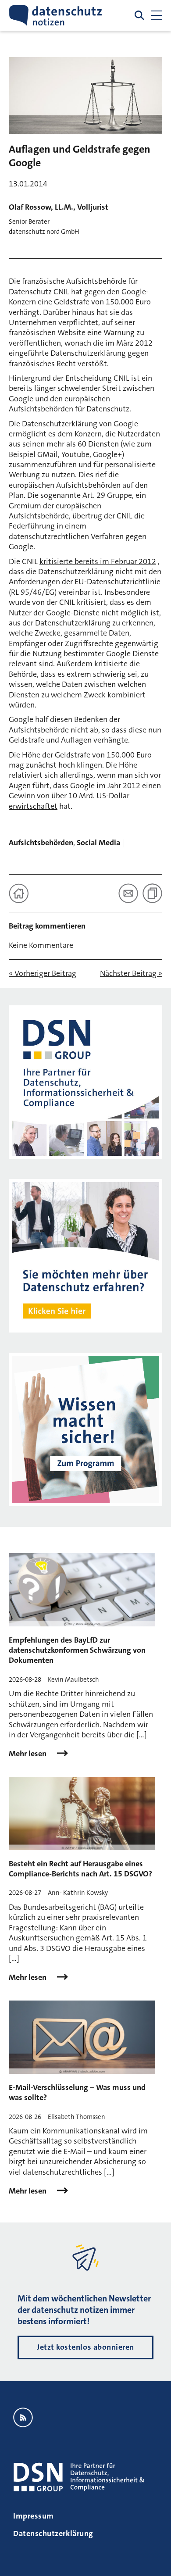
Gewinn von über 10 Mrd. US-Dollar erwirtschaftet (69, 801)
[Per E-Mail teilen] (128, 893)
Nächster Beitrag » (131, 974)
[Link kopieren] (152, 893)
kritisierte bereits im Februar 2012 (98, 561)
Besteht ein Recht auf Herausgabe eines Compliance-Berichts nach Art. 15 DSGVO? (80, 1869)
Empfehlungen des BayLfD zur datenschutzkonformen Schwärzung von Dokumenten (77, 1650)
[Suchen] (139, 15)
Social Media (98, 843)
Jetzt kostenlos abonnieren (85, 2347)
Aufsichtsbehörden (41, 843)
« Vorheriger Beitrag (43, 974)
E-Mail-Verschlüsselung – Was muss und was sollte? (77, 2092)
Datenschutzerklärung (53, 2533)
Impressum (34, 2516)
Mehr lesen (28, 1754)
